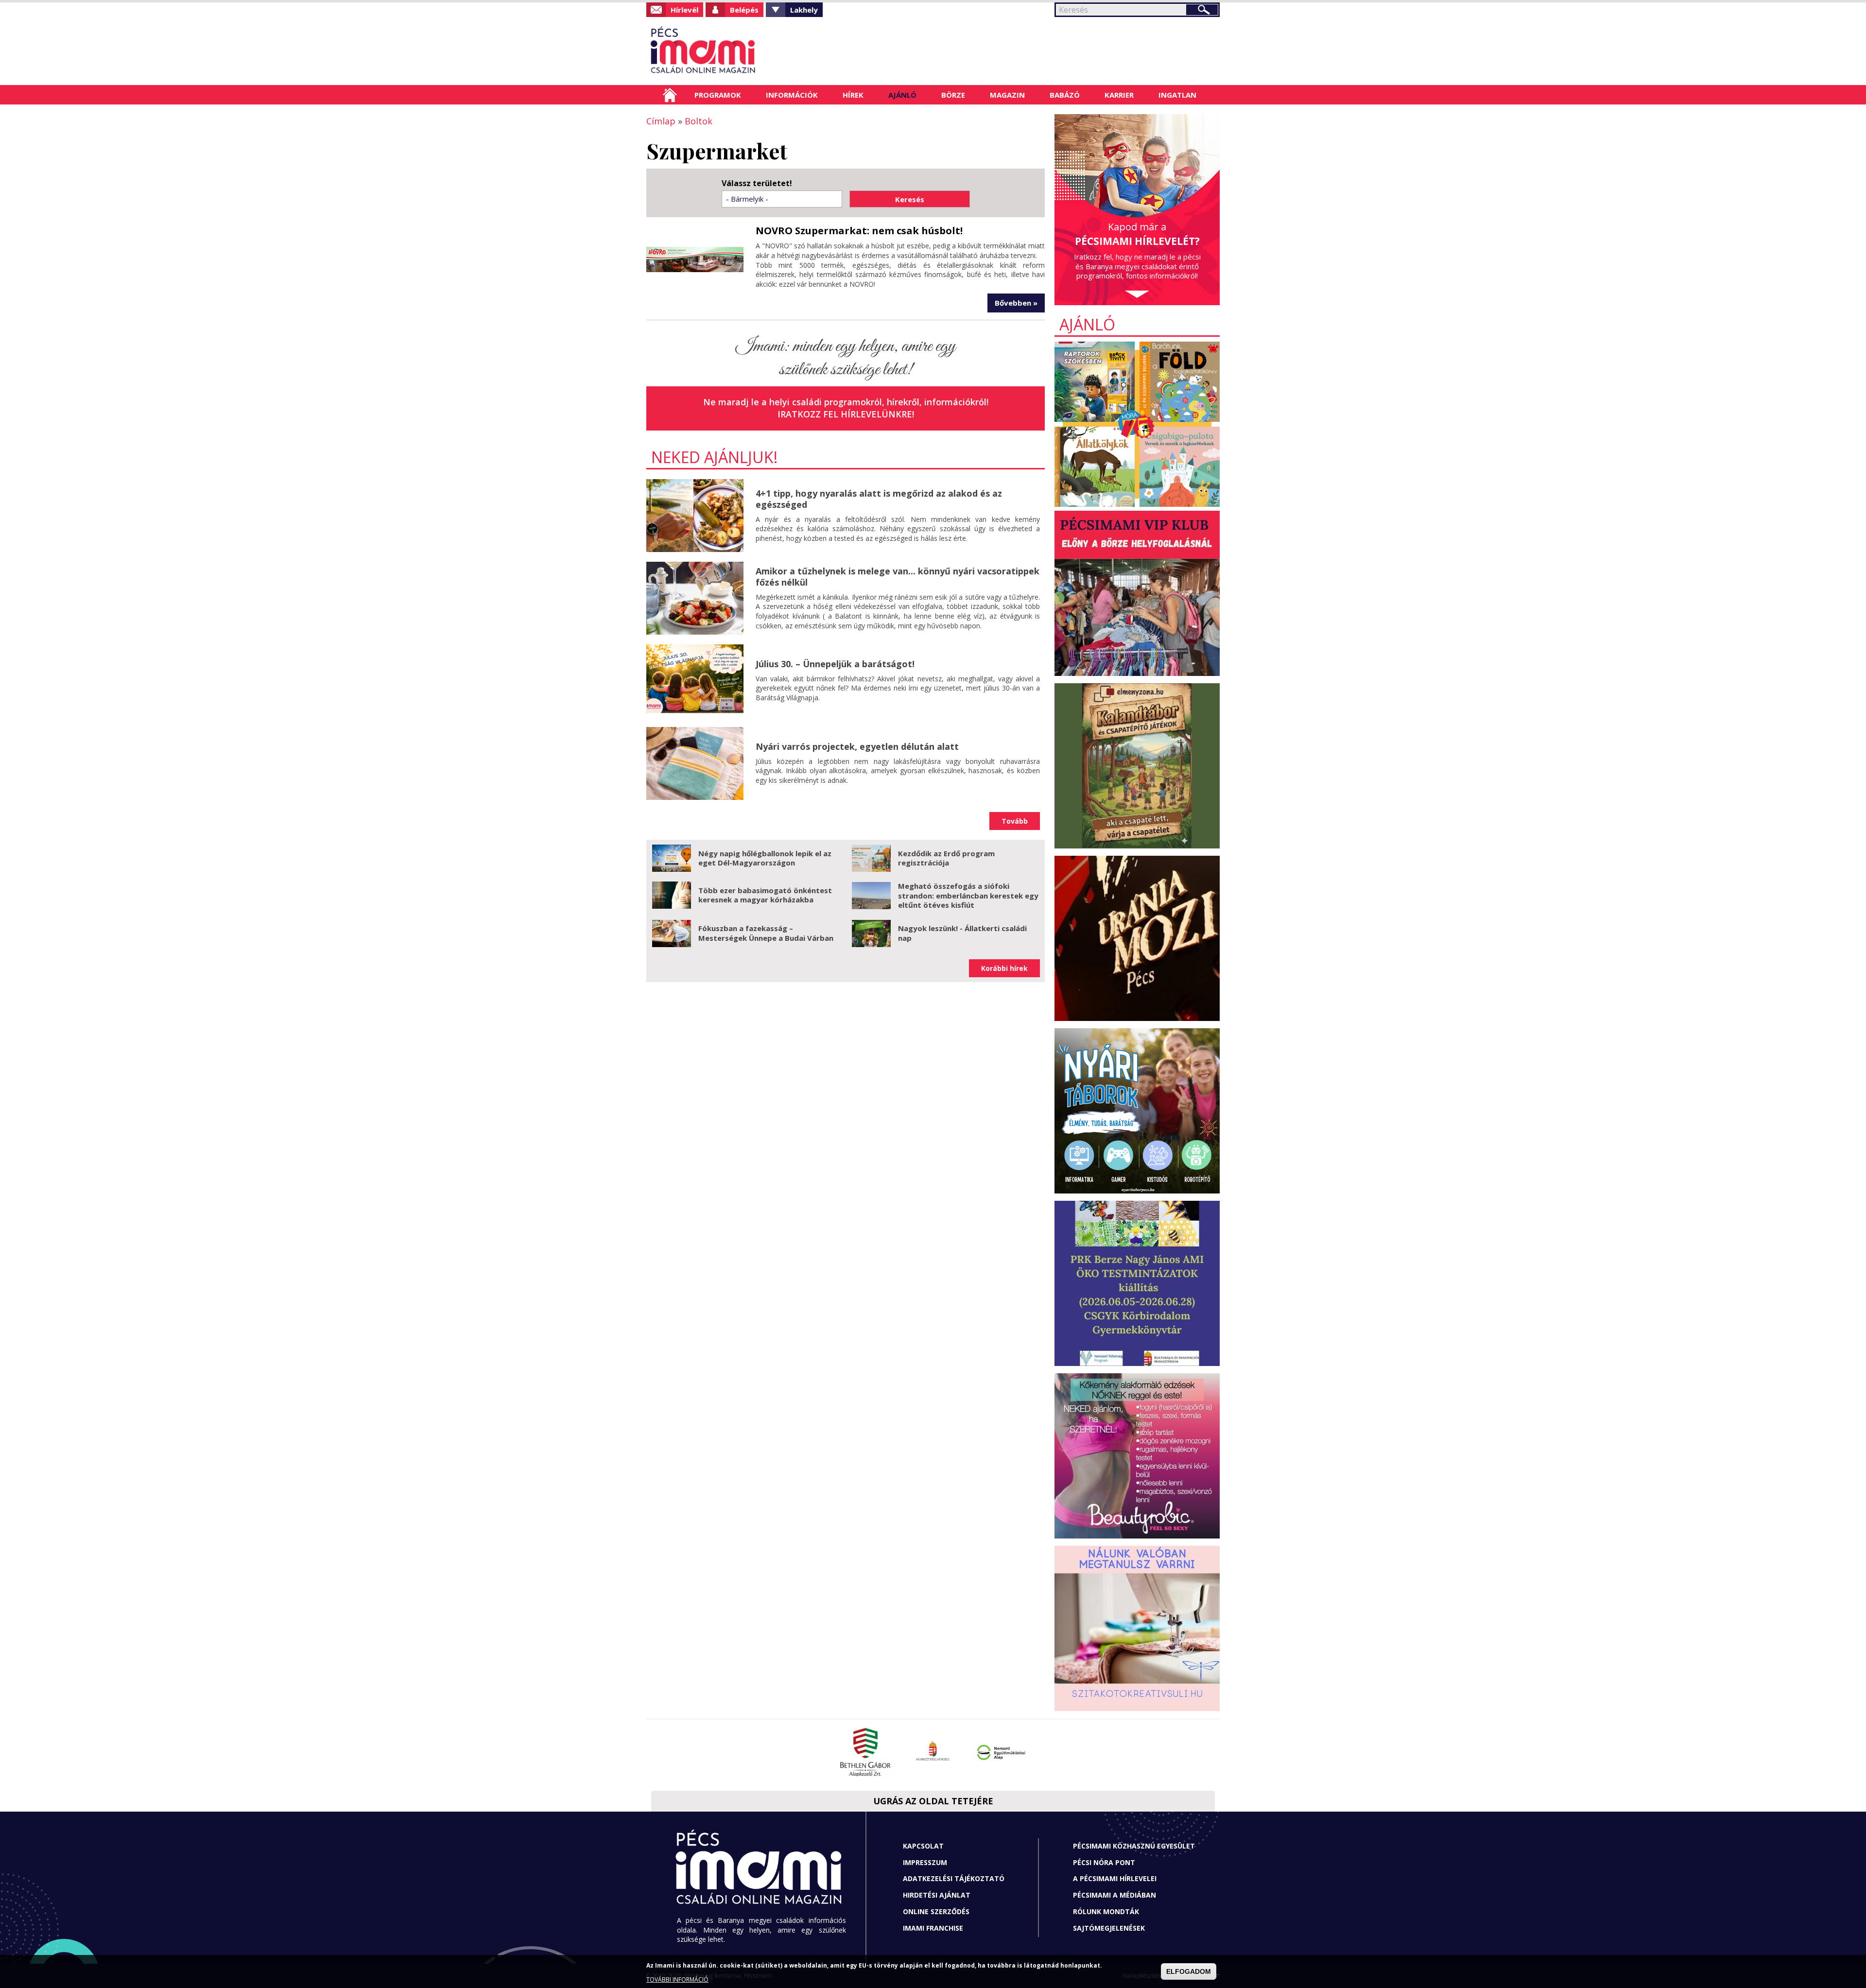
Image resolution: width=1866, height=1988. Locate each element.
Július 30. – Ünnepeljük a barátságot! (835, 664)
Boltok (699, 121)
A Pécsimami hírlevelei (1115, 1878)
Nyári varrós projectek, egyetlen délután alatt (857, 746)
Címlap (670, 95)
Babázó (1065, 95)
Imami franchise (933, 1928)
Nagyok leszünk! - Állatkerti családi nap (962, 933)
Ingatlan (1177, 95)
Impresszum (925, 1862)
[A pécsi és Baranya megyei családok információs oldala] (735, 51)
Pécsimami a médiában (1114, 1895)
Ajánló (902, 95)
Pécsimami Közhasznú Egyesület (1134, 1846)
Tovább (1015, 821)
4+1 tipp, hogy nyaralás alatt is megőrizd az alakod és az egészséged (879, 499)
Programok (718, 95)
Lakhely (804, 10)
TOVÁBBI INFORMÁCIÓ (677, 1979)
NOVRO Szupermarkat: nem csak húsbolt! (859, 231)
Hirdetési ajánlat (937, 1895)
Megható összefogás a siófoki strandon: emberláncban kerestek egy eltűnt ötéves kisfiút (968, 895)
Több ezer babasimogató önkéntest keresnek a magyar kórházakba (765, 895)
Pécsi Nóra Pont (1104, 1862)
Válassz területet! (757, 183)
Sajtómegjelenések (1109, 1928)
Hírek (853, 95)
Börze (953, 95)
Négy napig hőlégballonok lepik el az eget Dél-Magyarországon (765, 858)
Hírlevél (684, 10)
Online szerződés (936, 1911)
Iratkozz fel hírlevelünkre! (846, 414)
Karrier (1119, 95)
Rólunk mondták (1106, 1911)
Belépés (744, 10)
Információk (792, 95)
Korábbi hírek (1004, 968)
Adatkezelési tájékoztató (954, 1878)
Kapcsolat (923, 1846)
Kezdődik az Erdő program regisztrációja (946, 858)
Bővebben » (1016, 303)
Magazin (1007, 95)
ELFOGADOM (1189, 1971)
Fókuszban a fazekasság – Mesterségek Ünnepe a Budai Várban (766, 933)
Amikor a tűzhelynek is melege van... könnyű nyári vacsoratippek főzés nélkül (898, 577)
